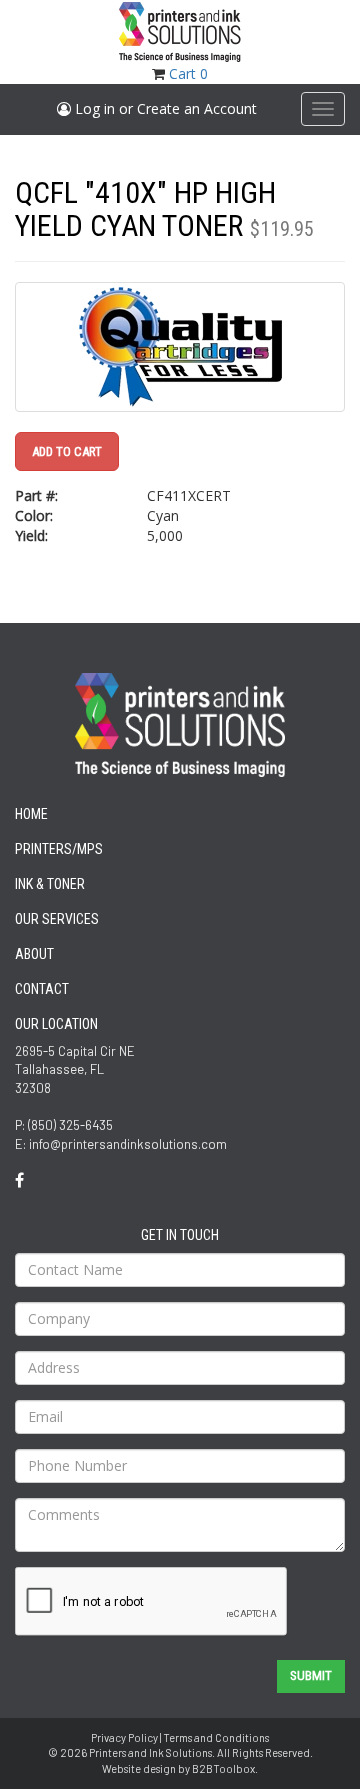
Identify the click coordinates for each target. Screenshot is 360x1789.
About (34, 954)
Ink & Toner (50, 884)
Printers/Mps (59, 849)
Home (31, 814)
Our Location (56, 1024)
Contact (42, 989)
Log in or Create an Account (164, 108)
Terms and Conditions (216, 1737)
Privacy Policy (124, 1737)
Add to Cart (67, 451)
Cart (188, 73)
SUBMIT (311, 1675)
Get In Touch (180, 1235)
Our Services (57, 919)
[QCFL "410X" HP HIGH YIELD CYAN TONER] (180, 347)
